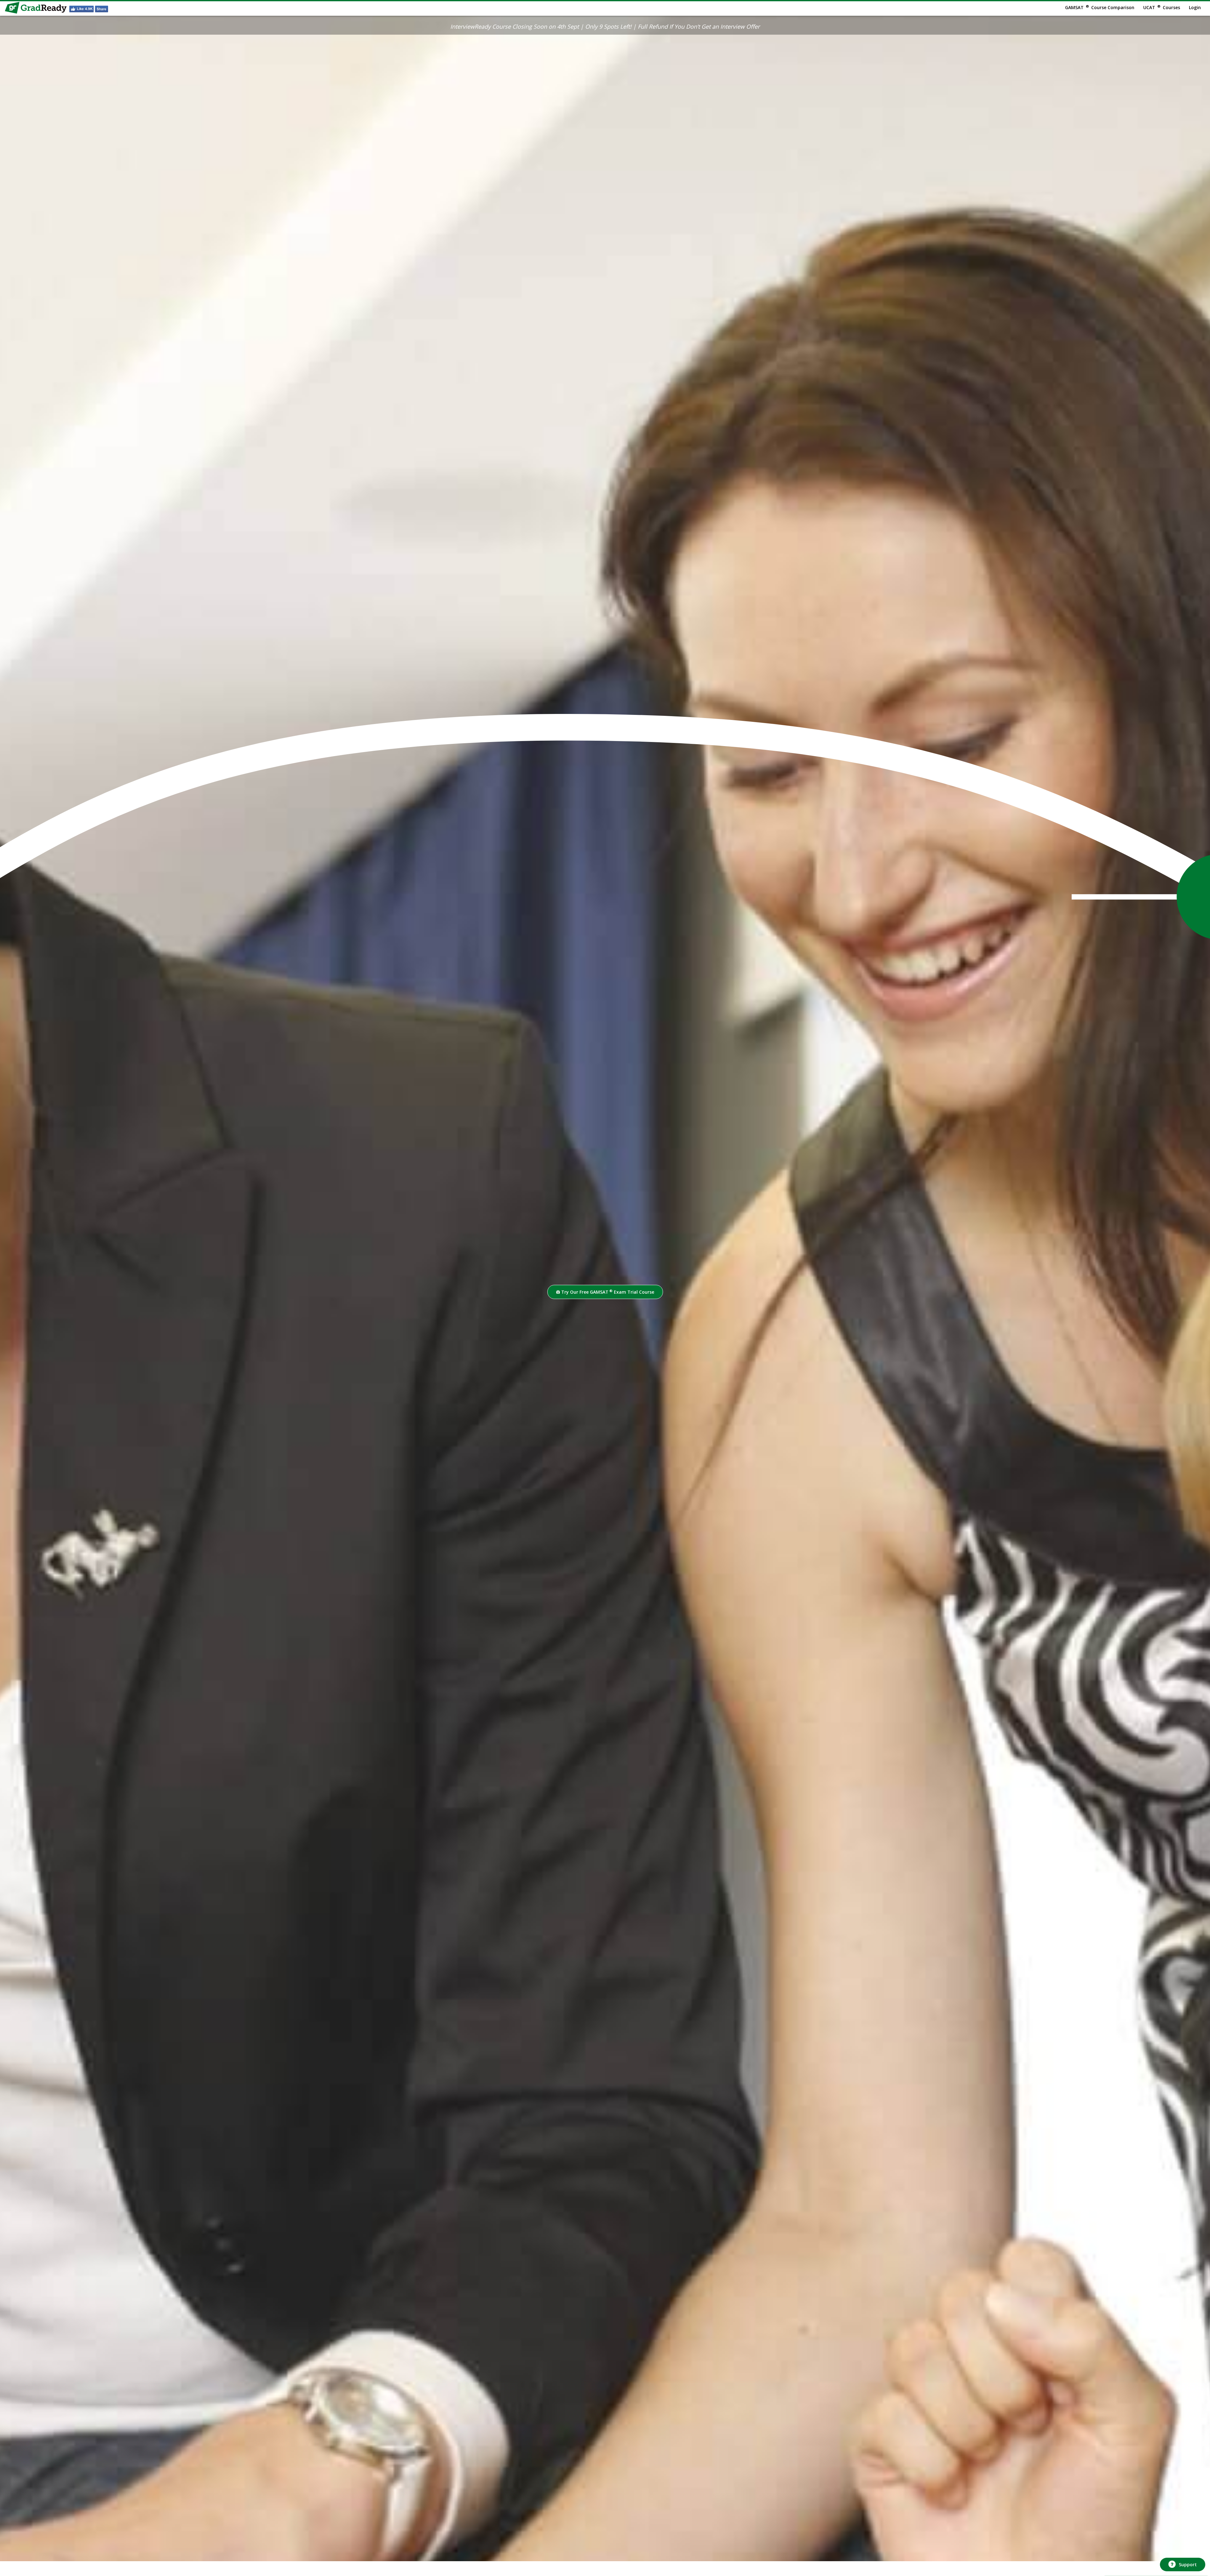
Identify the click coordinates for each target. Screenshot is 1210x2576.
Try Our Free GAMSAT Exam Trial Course (607, 1292)
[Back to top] (1182, 2547)
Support (1188, 2564)
